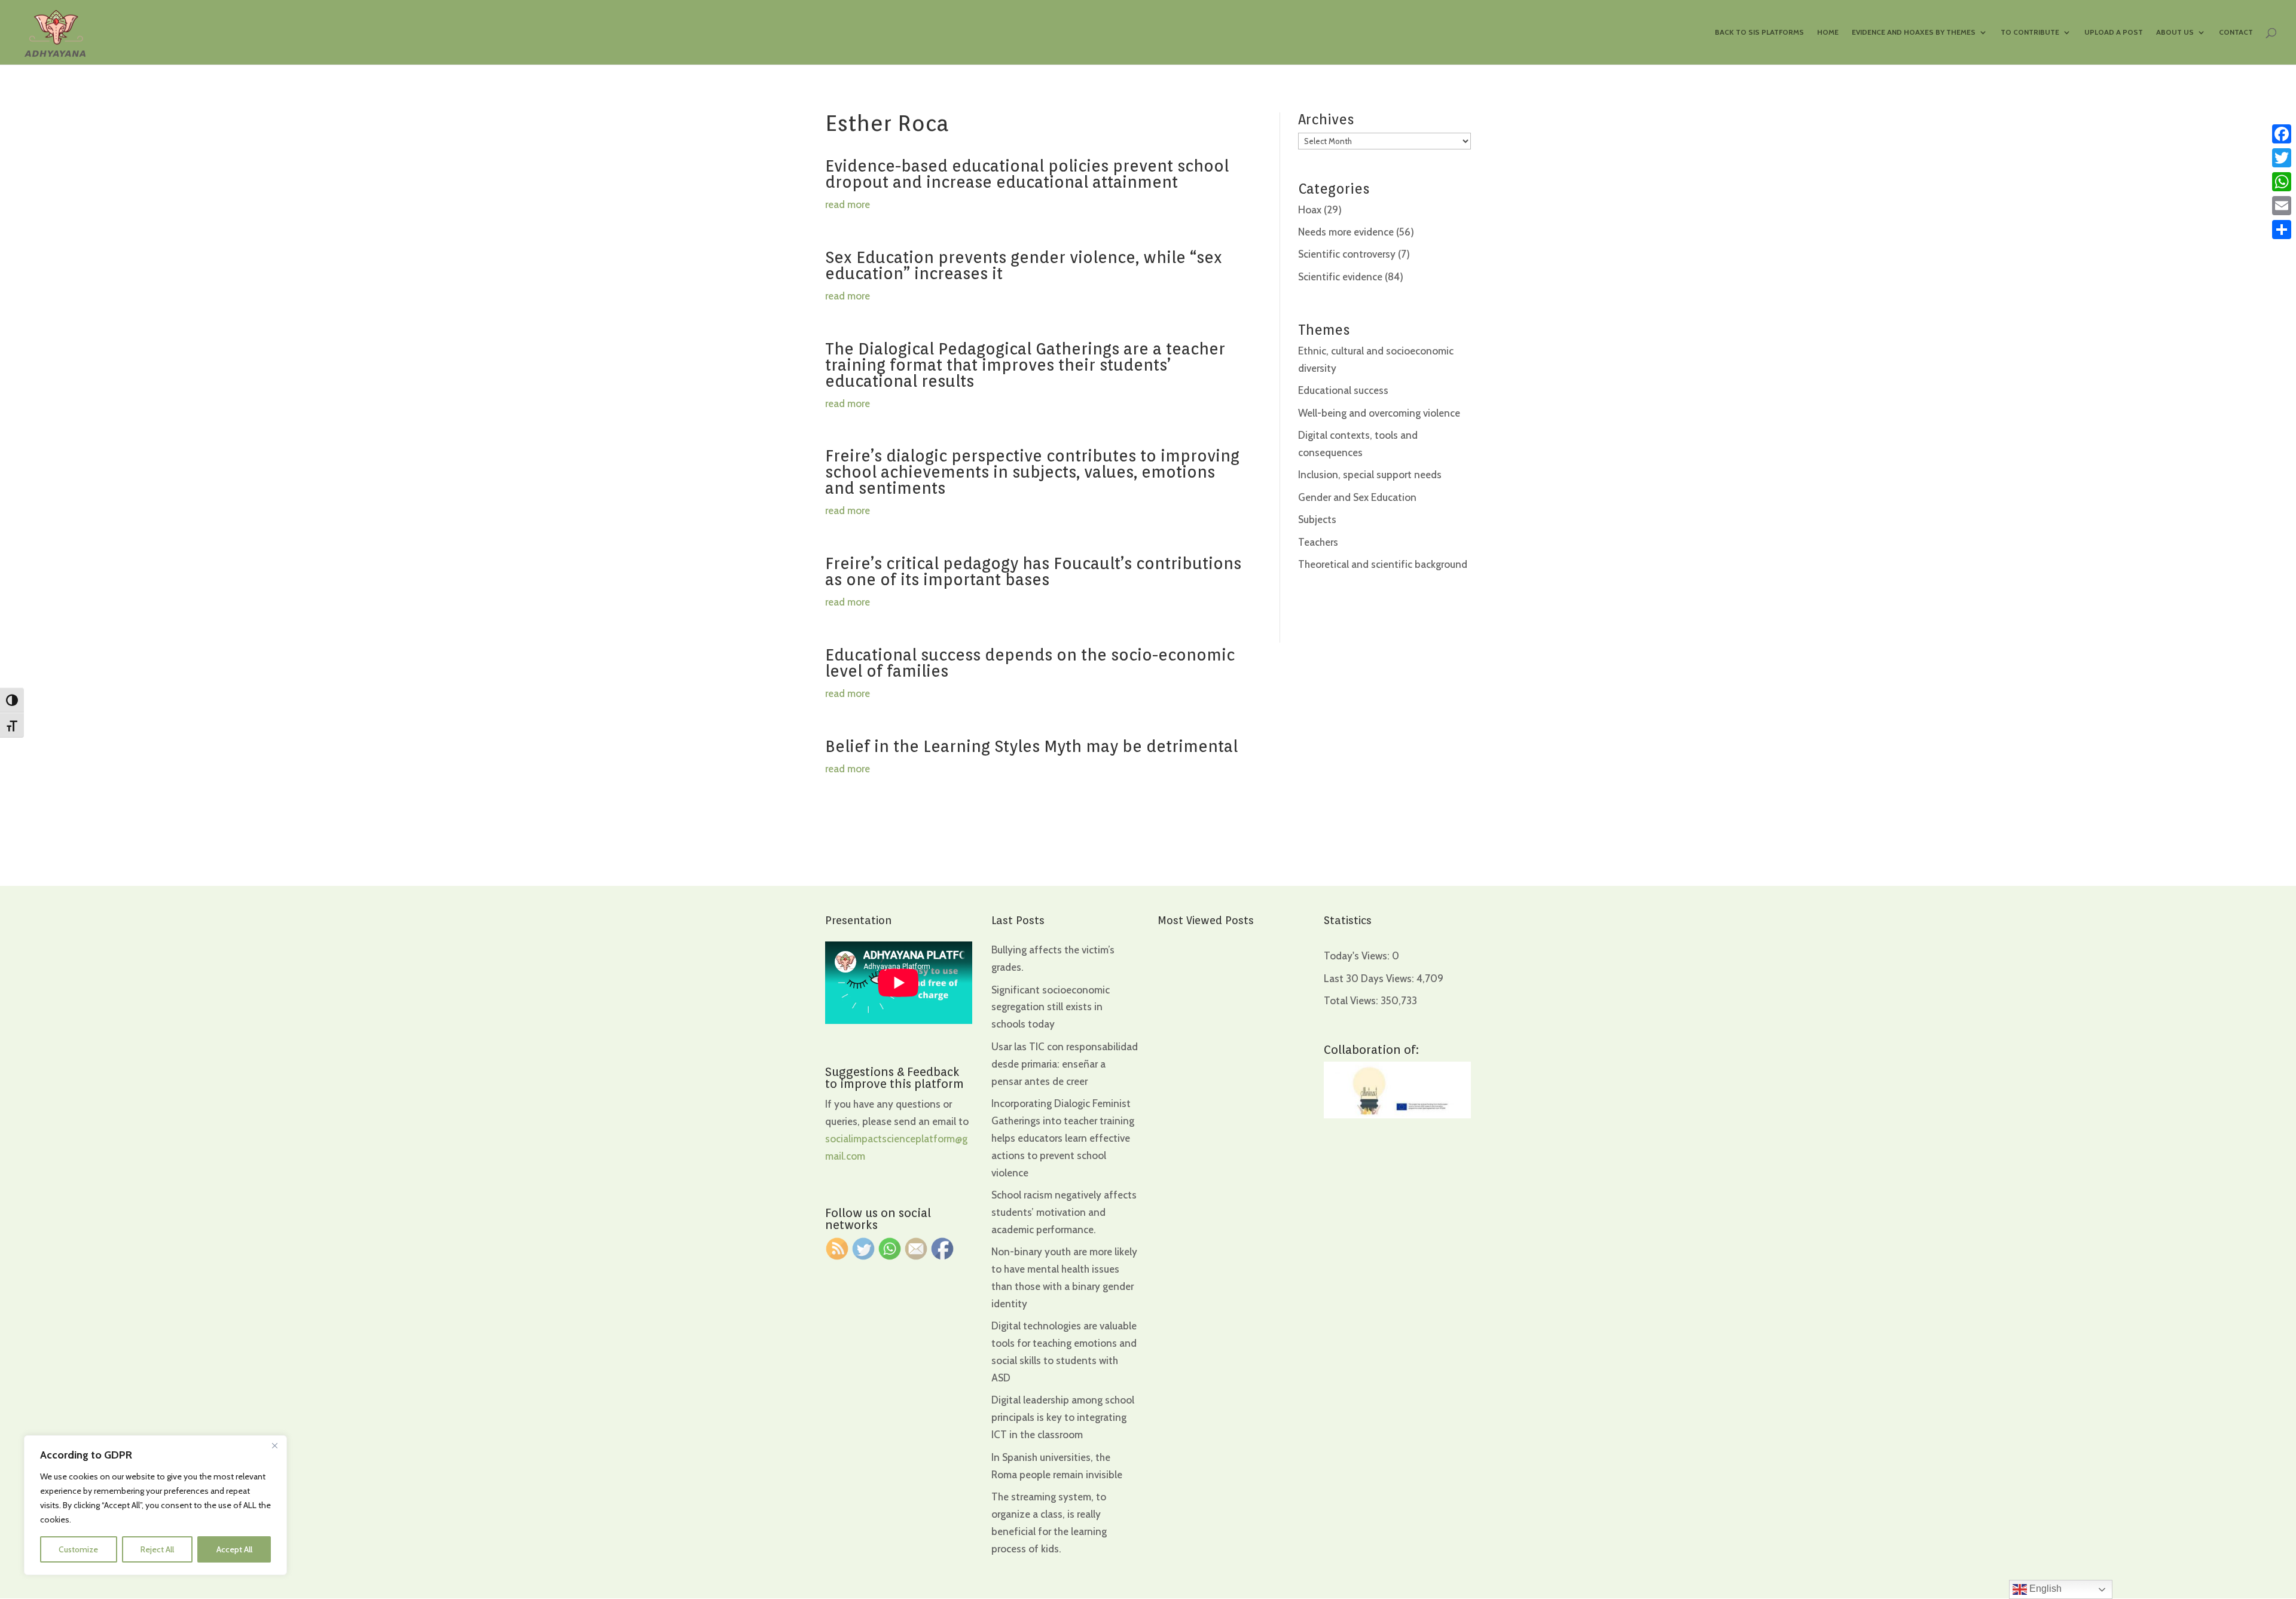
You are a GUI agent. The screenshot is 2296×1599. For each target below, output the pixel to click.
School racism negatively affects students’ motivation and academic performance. (1064, 1212)
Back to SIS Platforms (1759, 32)
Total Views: (1352, 1001)
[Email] (2282, 206)
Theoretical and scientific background (1383, 564)
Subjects (1317, 519)
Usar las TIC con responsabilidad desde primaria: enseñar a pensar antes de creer (1065, 1064)
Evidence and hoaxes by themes (1914, 32)
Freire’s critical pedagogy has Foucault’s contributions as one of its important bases (1033, 571)
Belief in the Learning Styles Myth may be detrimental (1031, 746)
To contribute (2030, 32)
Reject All (157, 1549)
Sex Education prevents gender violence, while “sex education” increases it (1024, 265)
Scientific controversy (1347, 254)
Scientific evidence (1340, 277)
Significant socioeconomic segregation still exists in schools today (1051, 1007)
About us (2175, 32)
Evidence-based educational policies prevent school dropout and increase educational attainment (1027, 174)
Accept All (234, 1549)
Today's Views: (1358, 956)
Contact (2236, 32)
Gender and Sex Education (1357, 497)
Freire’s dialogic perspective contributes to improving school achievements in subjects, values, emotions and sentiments (1032, 472)
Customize (78, 1549)
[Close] (274, 1445)
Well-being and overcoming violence (1379, 413)
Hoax (1310, 210)
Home (1828, 32)
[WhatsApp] (2282, 182)
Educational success (1343, 390)
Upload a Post (2114, 32)
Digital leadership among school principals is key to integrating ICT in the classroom (1063, 1417)
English (2044, 1589)
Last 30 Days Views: (1370, 979)
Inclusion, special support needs (1370, 475)
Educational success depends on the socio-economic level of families (1030, 663)
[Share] (2282, 230)
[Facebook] (2282, 134)
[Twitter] (2282, 158)
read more (848, 204)
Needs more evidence (1346, 232)
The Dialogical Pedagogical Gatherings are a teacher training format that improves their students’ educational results (1025, 365)
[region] (155, 1505)
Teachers (1318, 542)
